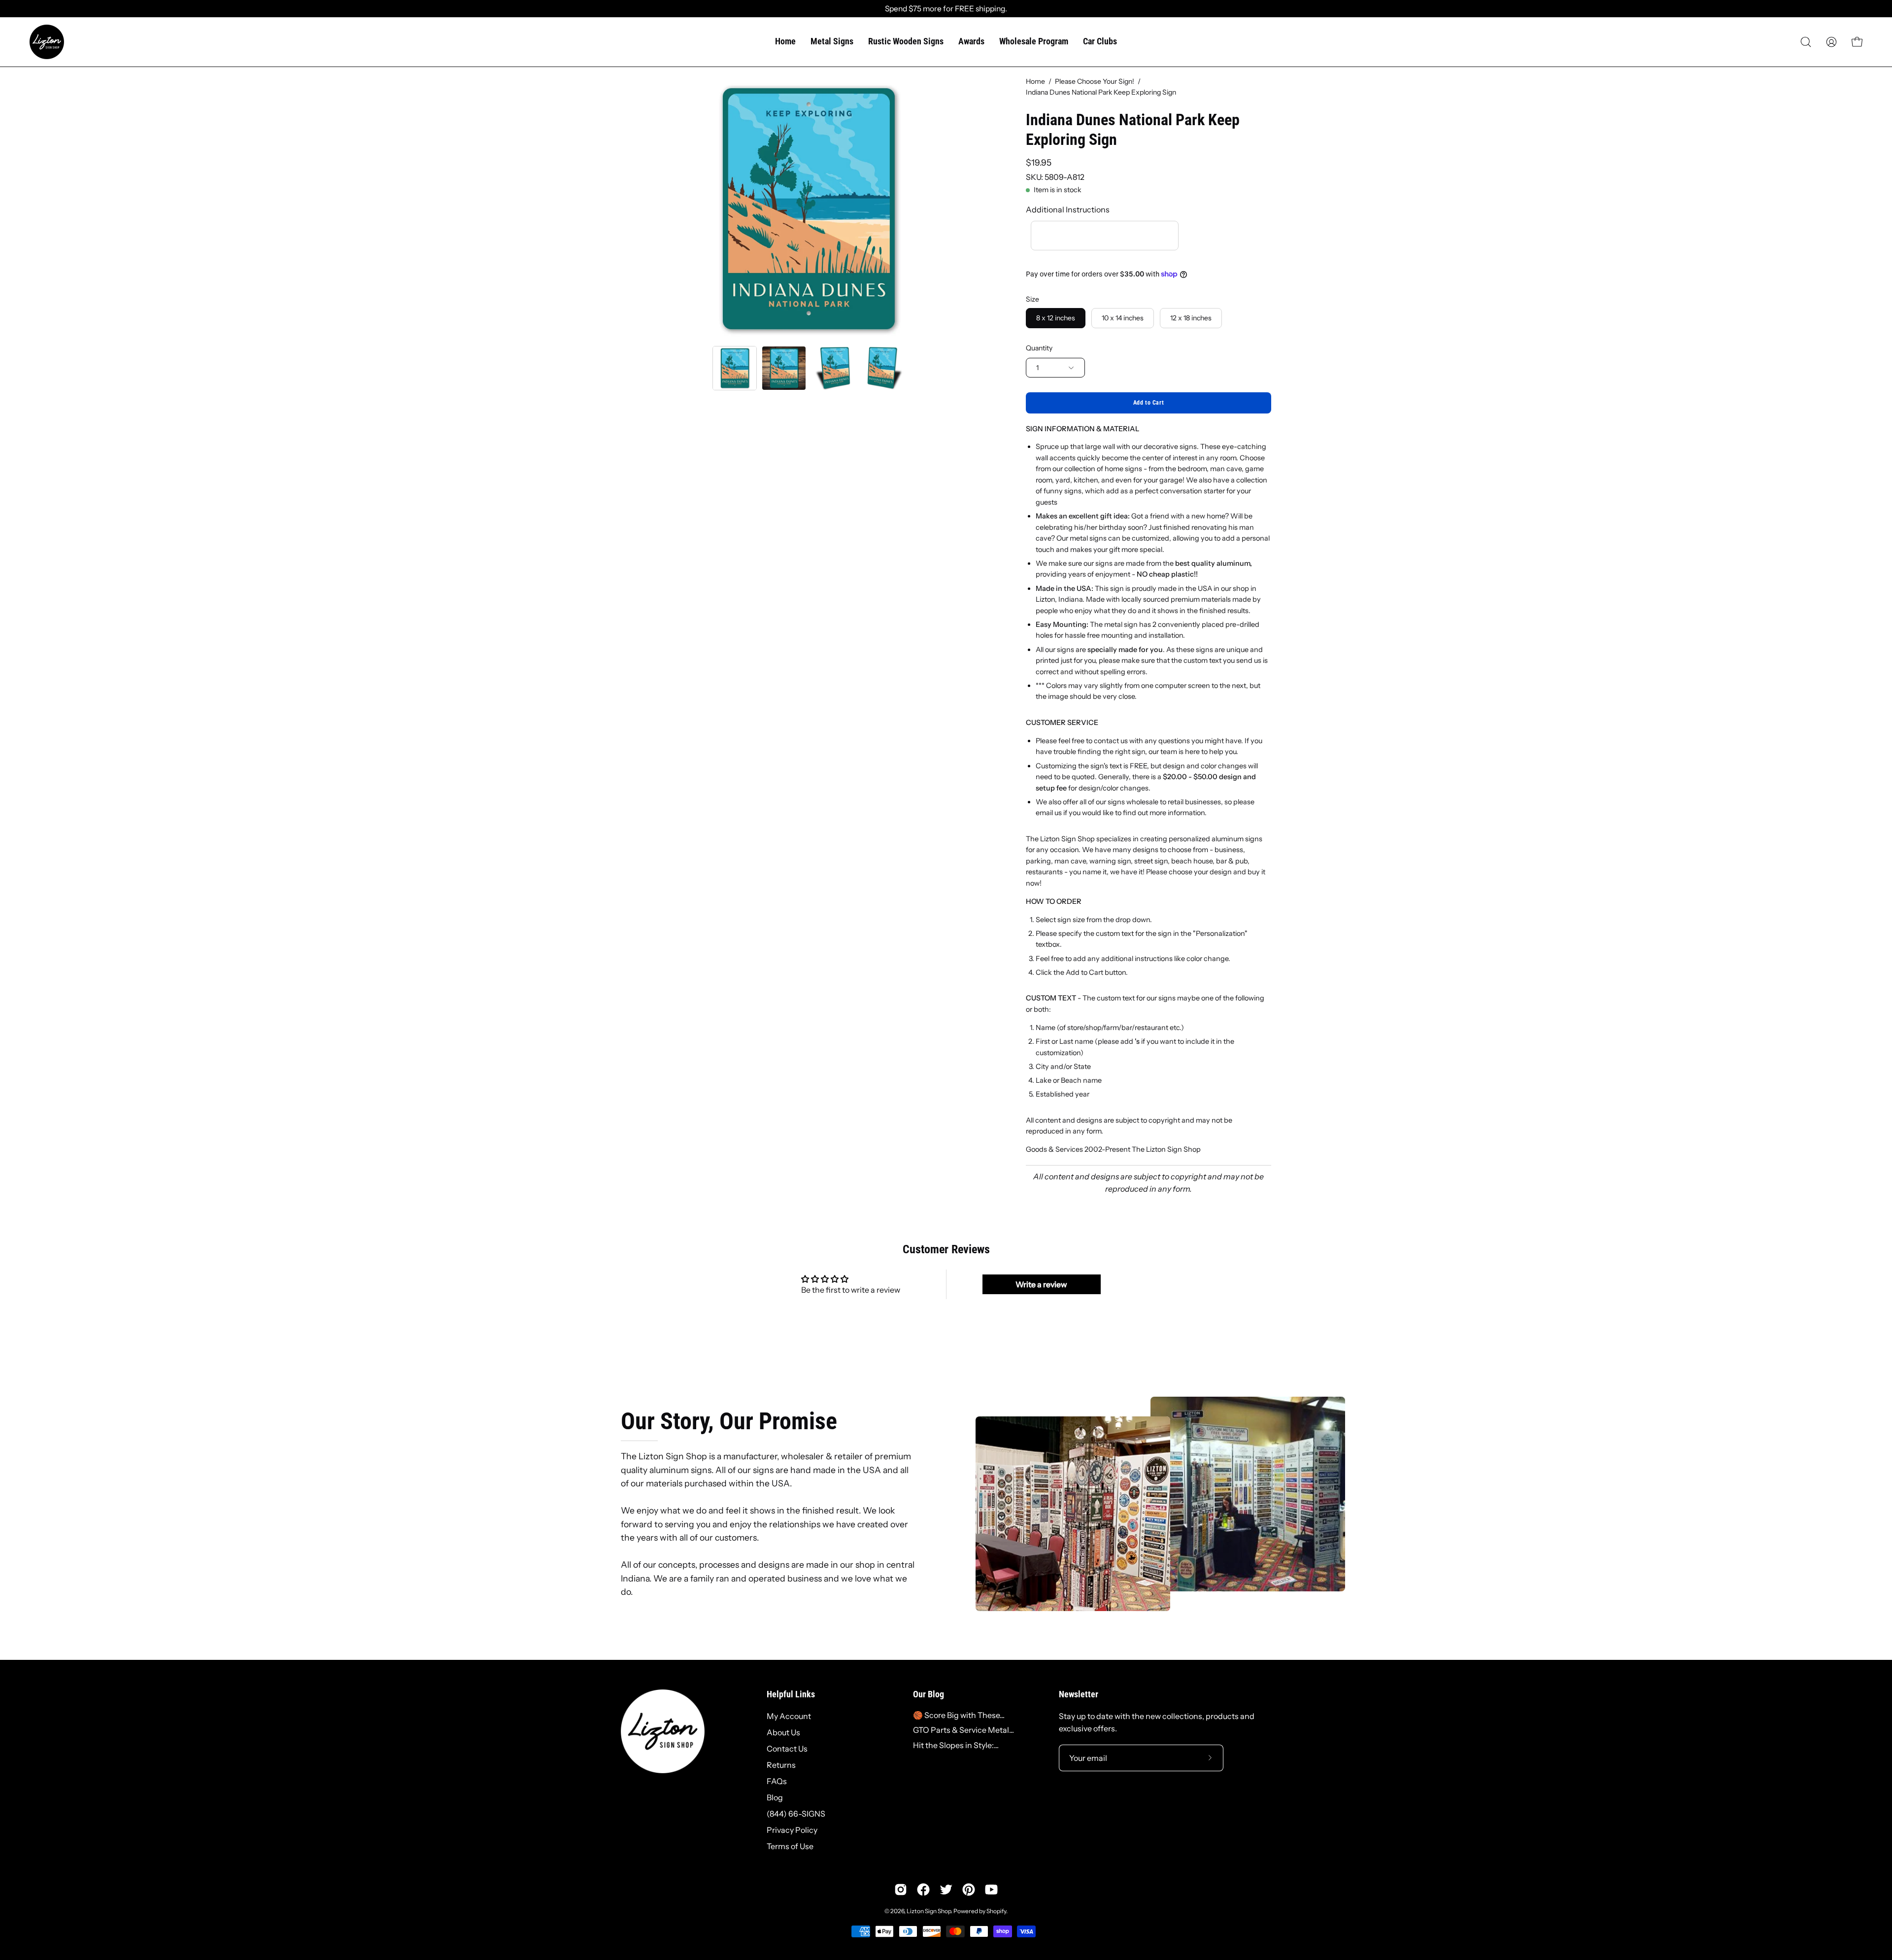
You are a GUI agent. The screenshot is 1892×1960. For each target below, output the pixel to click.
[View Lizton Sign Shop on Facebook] (923, 1890)
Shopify (996, 1911)
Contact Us (787, 1749)
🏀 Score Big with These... (959, 1715)
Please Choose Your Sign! (1095, 81)
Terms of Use (790, 1846)
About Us (783, 1732)
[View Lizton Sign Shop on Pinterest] (969, 1890)
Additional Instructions (1068, 209)
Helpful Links (791, 1694)
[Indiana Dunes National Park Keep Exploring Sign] (735, 368)
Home (1035, 81)
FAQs (777, 1781)
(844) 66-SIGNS (796, 1814)
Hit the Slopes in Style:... (956, 1745)
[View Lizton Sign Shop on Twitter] (946, 1890)
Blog (775, 1797)
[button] (1806, 42)
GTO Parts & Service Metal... (963, 1730)
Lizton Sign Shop (929, 1911)
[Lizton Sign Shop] (47, 42)
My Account (789, 1716)
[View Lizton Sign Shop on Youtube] (991, 1890)
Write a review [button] (1041, 1284)
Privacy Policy (792, 1830)
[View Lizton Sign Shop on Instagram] (901, 1890)
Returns (781, 1765)
